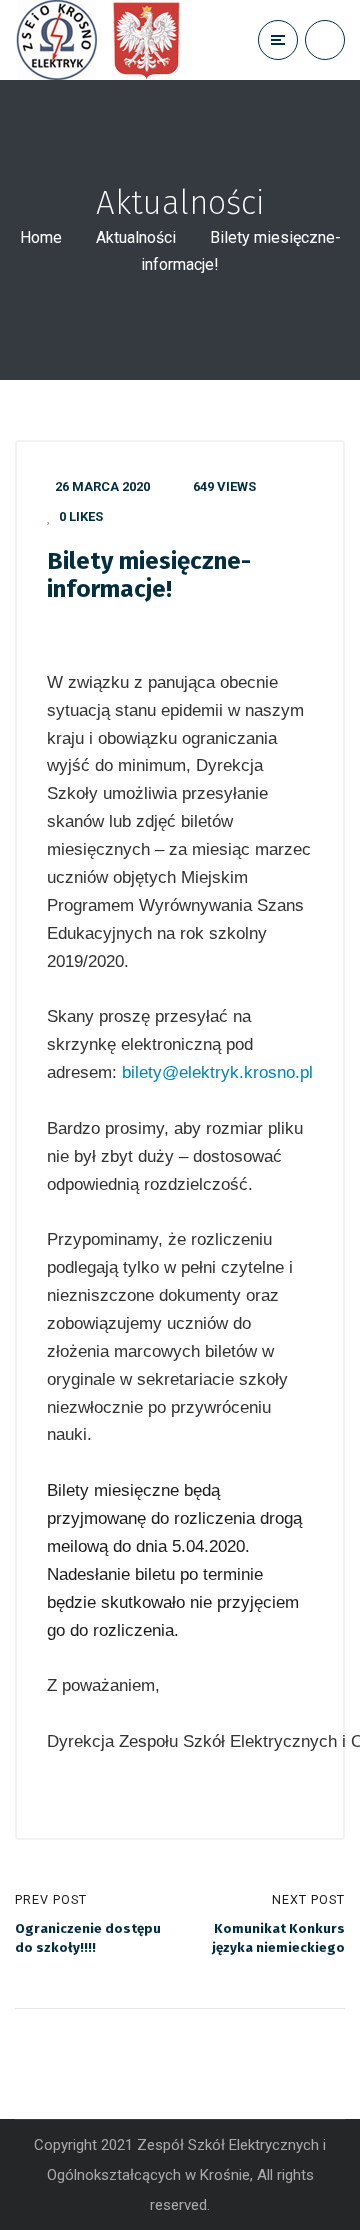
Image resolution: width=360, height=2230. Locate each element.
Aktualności (136, 237)
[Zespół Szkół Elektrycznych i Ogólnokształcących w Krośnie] (104, 40)
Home (41, 237)
